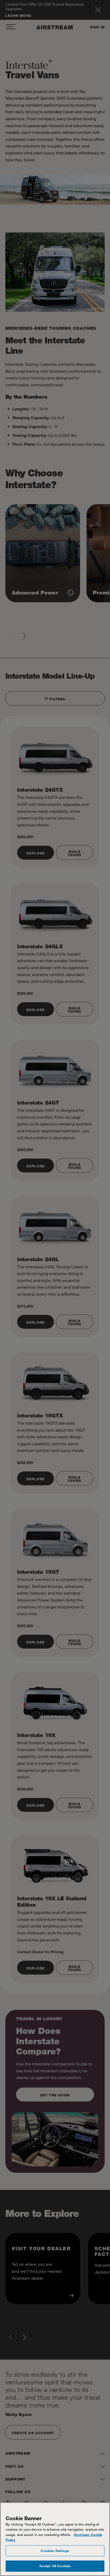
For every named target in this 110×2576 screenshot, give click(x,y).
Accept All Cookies (55, 2566)
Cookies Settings (55, 2551)
